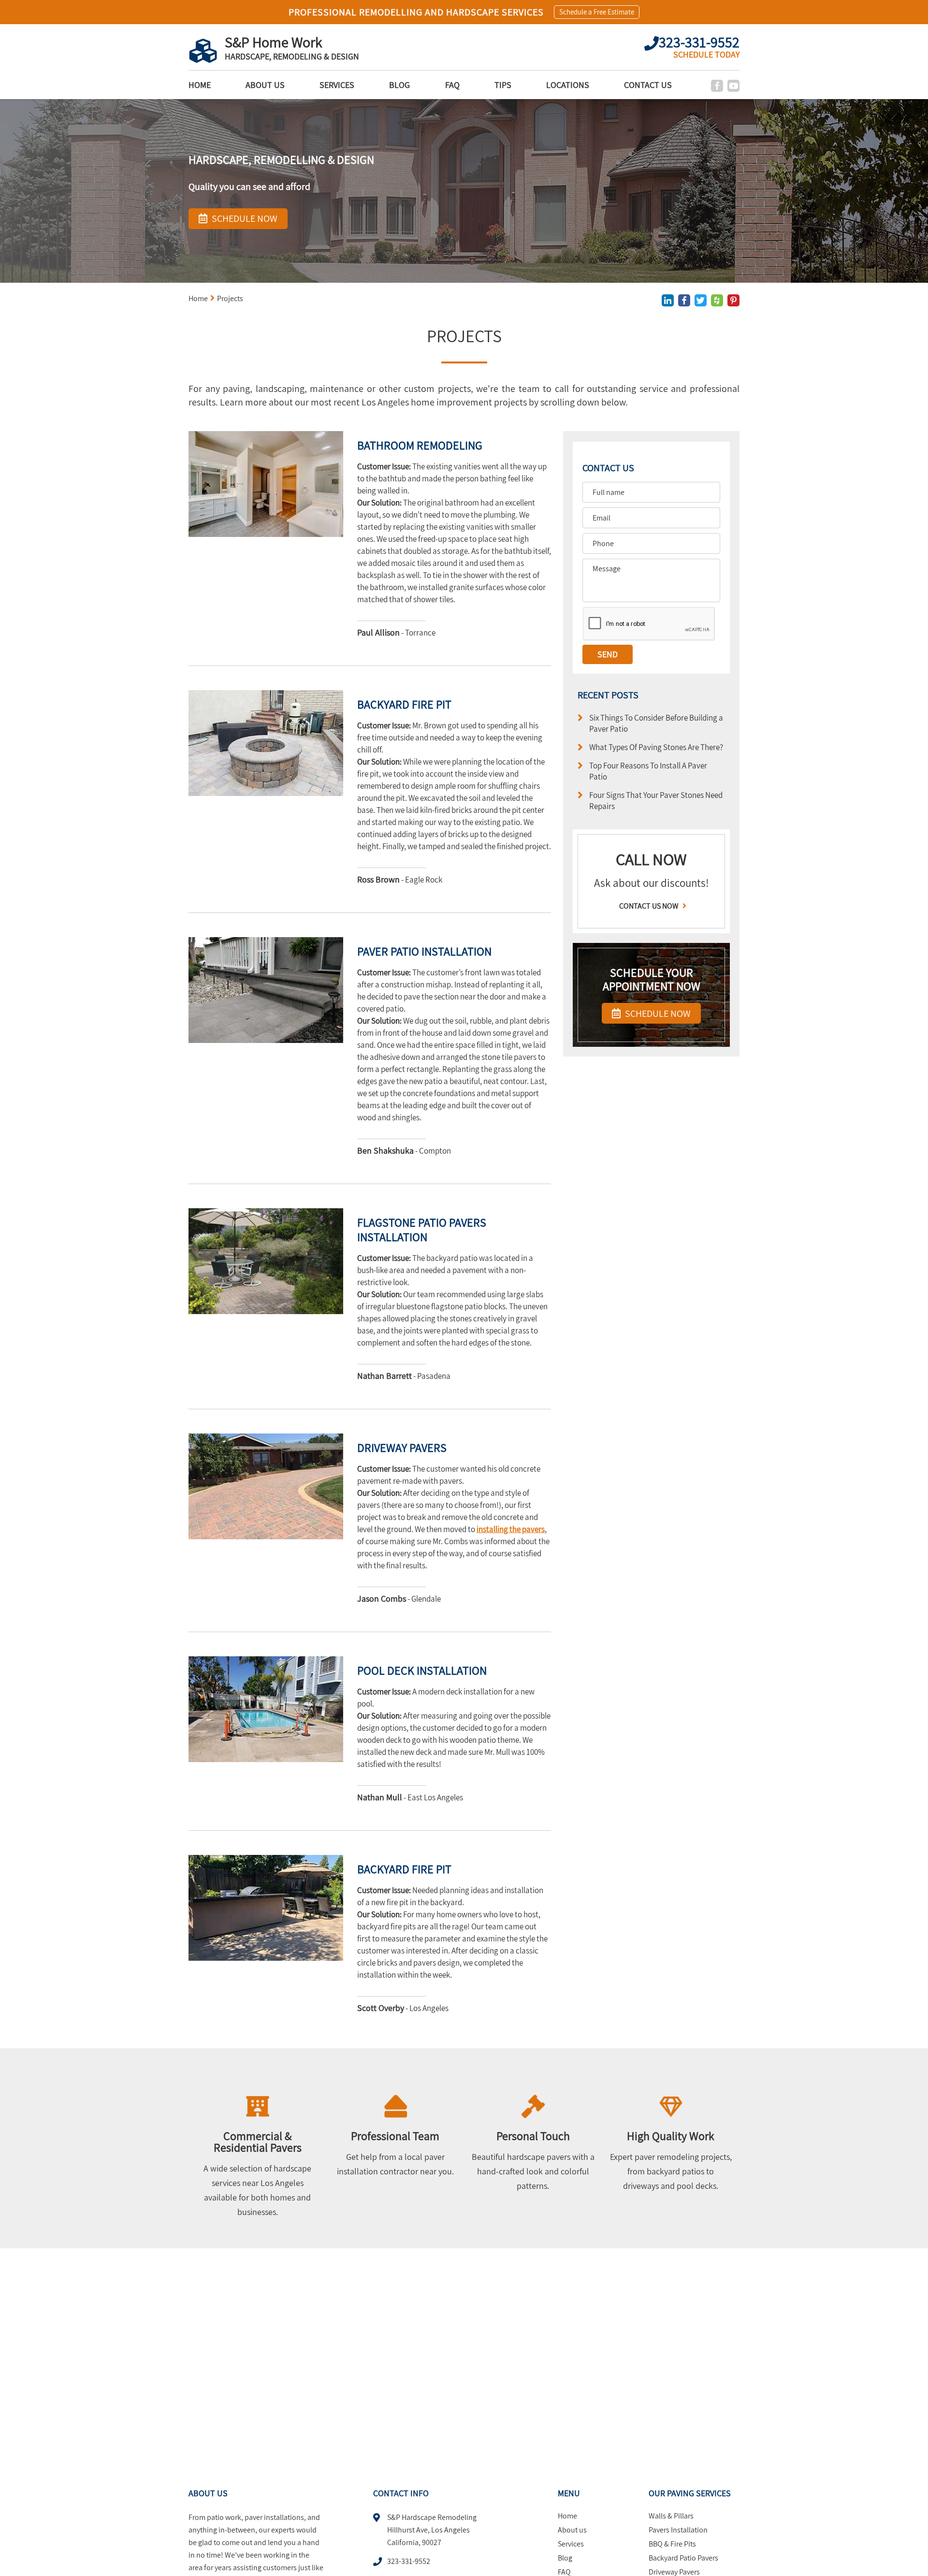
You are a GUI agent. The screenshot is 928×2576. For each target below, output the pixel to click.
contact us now (650, 906)
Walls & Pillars (671, 2516)
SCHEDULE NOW (657, 1013)
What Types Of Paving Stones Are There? (656, 747)
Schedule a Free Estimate (597, 12)
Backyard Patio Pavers (683, 2558)
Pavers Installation (678, 2530)
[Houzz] (717, 300)
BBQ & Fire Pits (672, 2544)
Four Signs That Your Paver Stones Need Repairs (656, 800)
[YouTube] (733, 86)
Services (337, 85)
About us (265, 85)
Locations (568, 85)
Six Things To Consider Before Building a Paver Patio (656, 723)
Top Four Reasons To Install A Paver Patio (648, 771)
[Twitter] (701, 300)
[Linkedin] (668, 300)
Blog (399, 85)
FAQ (452, 85)
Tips (503, 85)
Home (200, 85)
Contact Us (648, 85)
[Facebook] (717, 86)
